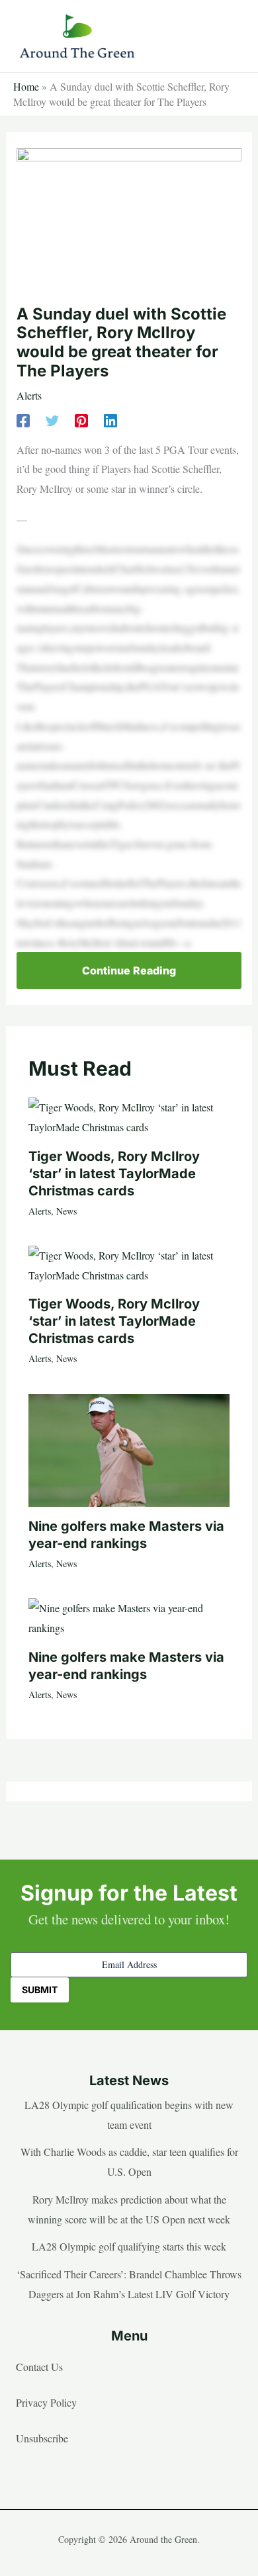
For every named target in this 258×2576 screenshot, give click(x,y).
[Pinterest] (81, 420)
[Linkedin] (110, 420)
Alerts (29, 395)
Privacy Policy (46, 2402)
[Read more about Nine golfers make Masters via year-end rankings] (129, 1448)
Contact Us (39, 2367)
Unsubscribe (42, 2438)
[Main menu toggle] (228, 36)
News (66, 1211)
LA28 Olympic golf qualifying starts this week (129, 2246)
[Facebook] (23, 420)
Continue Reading (129, 970)
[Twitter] (52, 420)
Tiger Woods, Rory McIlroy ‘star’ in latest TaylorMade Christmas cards (114, 1174)
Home (26, 86)
